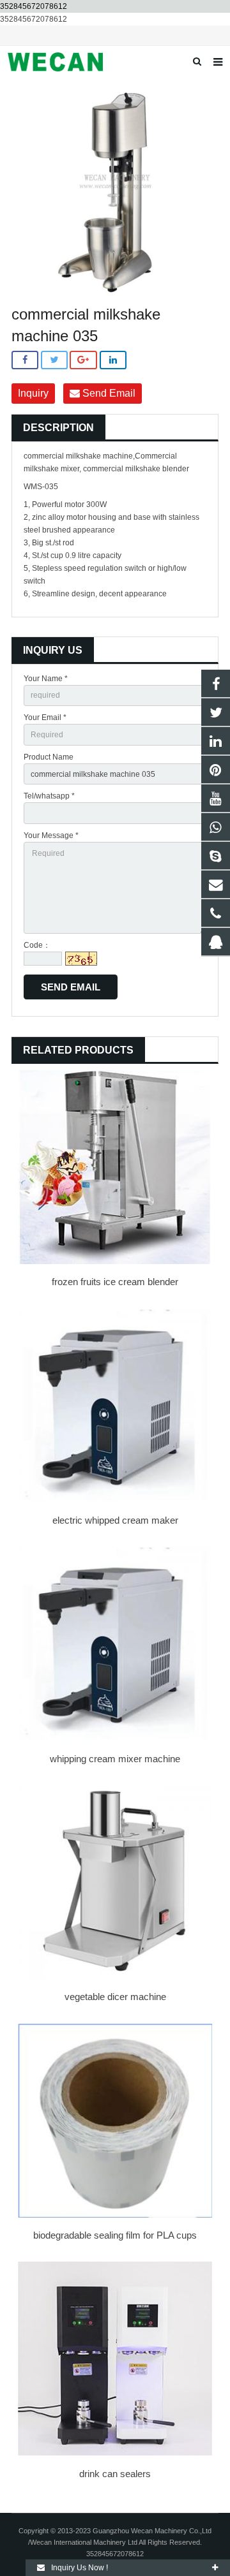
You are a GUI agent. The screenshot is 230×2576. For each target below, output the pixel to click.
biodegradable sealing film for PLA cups (115, 2235)
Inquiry (33, 393)
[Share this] (25, 360)
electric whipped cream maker (115, 1520)
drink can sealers (115, 2474)
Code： (37, 945)
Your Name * (46, 679)
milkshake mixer (51, 469)
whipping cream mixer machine (115, 1759)
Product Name (49, 757)
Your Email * (45, 718)
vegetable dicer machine (115, 1997)
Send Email (108, 393)
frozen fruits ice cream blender (115, 1282)
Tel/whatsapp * (49, 796)
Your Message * (51, 835)
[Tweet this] (54, 360)
